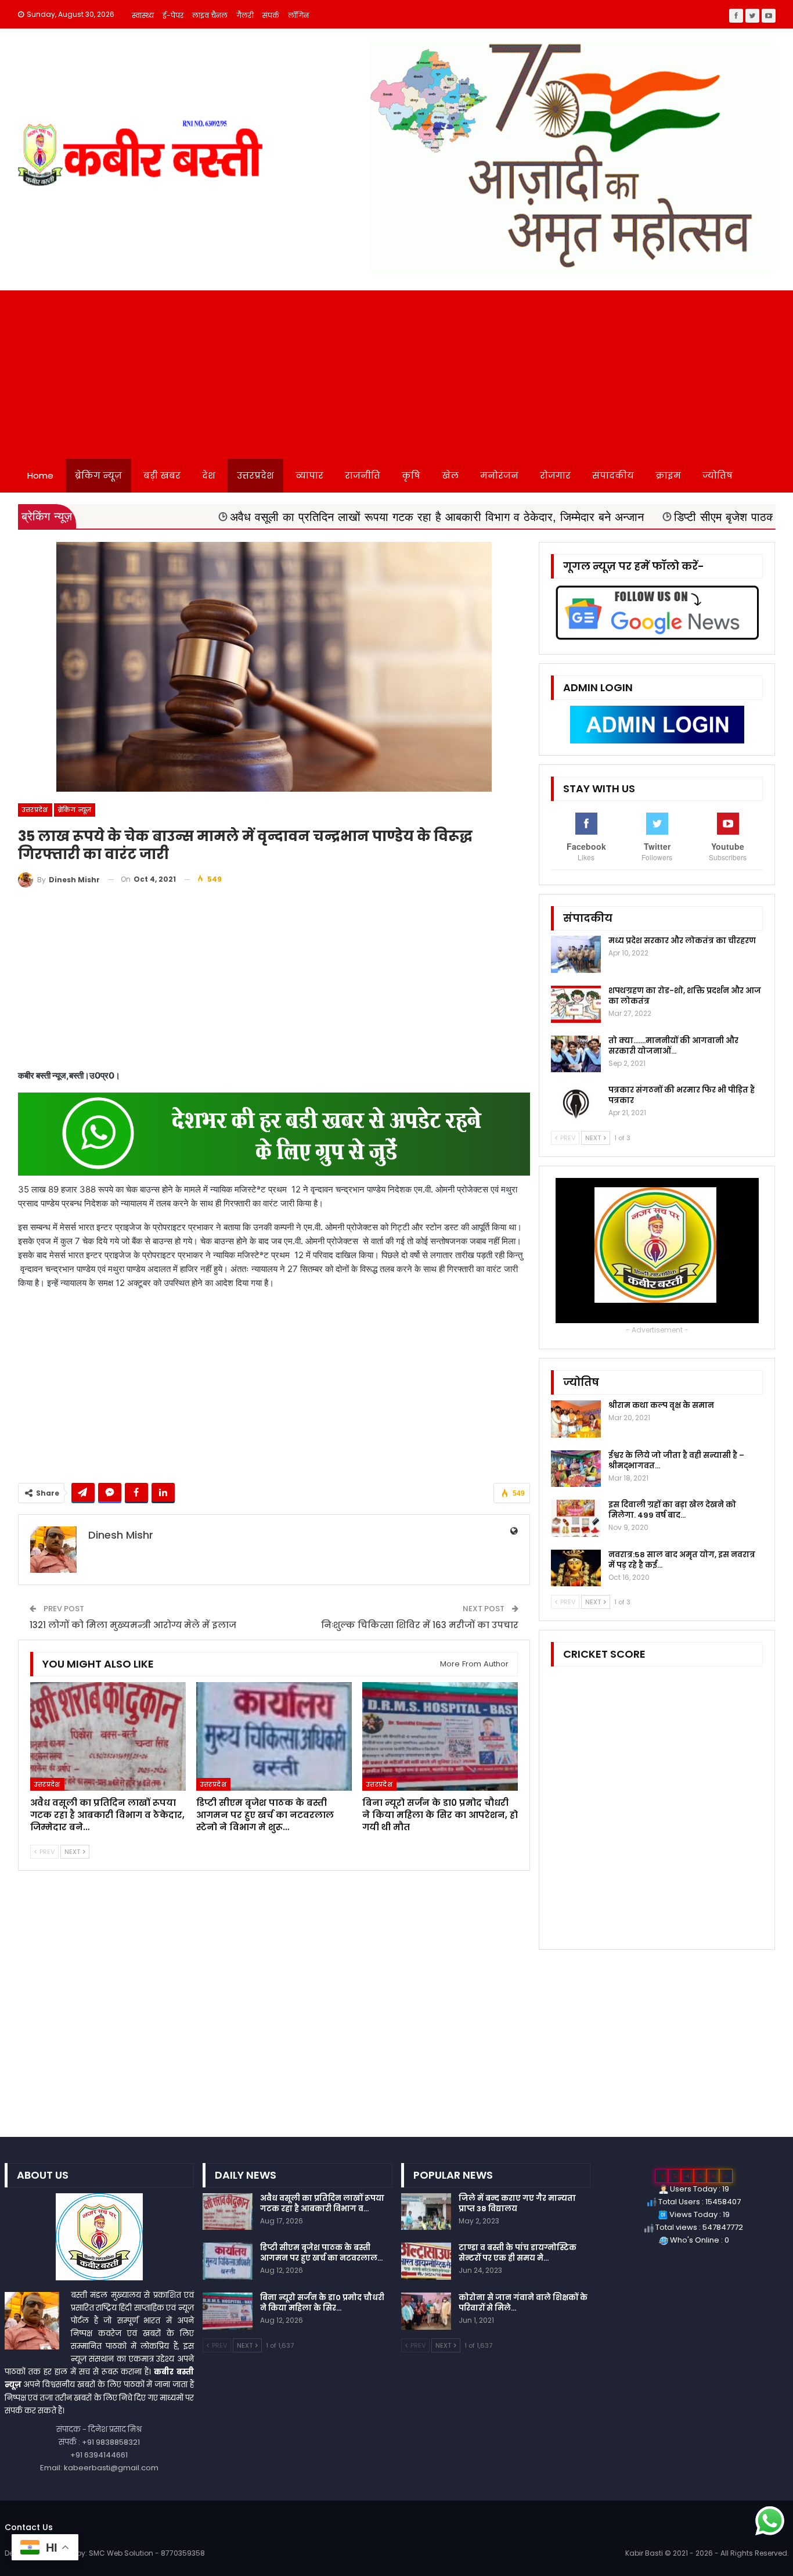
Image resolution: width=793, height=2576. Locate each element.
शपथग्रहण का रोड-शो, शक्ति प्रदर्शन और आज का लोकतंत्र (685, 996)
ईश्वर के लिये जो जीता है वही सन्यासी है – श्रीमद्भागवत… (676, 1461)
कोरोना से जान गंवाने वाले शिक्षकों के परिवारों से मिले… (523, 2303)
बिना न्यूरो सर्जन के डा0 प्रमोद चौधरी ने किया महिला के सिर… (322, 2303)
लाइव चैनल (210, 15)
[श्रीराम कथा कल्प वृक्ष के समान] (576, 1419)
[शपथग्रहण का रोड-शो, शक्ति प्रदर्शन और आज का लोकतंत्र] (576, 1004)
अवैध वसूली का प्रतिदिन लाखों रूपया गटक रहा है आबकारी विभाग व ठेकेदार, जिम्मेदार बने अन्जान (318, 517)
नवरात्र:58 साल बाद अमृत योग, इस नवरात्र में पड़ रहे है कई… (682, 1560)
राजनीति (363, 475)
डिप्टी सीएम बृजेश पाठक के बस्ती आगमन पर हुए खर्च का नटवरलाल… (321, 2253)
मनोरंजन (499, 475)
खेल (450, 475)
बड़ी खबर (162, 475)
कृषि (411, 475)
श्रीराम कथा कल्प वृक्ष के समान (661, 1405)
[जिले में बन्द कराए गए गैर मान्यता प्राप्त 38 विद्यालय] (426, 2212)
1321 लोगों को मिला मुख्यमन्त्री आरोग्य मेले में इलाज (133, 1625)
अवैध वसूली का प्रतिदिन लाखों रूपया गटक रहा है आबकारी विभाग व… (322, 2203)
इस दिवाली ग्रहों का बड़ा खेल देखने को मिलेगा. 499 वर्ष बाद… (672, 1510)
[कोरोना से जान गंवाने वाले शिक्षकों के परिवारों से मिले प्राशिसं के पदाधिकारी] (426, 2311)
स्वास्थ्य (143, 15)
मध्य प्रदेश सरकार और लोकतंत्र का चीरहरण (682, 941)
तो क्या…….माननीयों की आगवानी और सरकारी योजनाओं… (673, 1046)
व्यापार (309, 475)
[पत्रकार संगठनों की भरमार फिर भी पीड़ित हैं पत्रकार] (576, 1104)
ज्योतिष (718, 475)
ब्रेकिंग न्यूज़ (98, 475)
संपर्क (271, 15)
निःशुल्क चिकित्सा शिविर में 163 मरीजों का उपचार (420, 1625)
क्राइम (668, 475)
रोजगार (555, 475)
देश (209, 475)
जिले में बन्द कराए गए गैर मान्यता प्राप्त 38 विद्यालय (517, 2203)
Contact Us (29, 2527)
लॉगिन (298, 15)
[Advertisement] (396, 372)
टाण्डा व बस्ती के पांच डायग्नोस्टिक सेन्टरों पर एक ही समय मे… (518, 2253)
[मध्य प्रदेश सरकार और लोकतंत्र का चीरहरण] (576, 954)
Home (40, 475)
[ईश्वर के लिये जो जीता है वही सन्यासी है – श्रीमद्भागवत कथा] (576, 1469)
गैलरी (245, 15)
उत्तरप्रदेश (255, 475)
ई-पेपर (173, 15)
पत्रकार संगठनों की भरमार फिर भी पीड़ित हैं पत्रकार (682, 1095)
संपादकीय (613, 475)
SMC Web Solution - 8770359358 (147, 2553)
